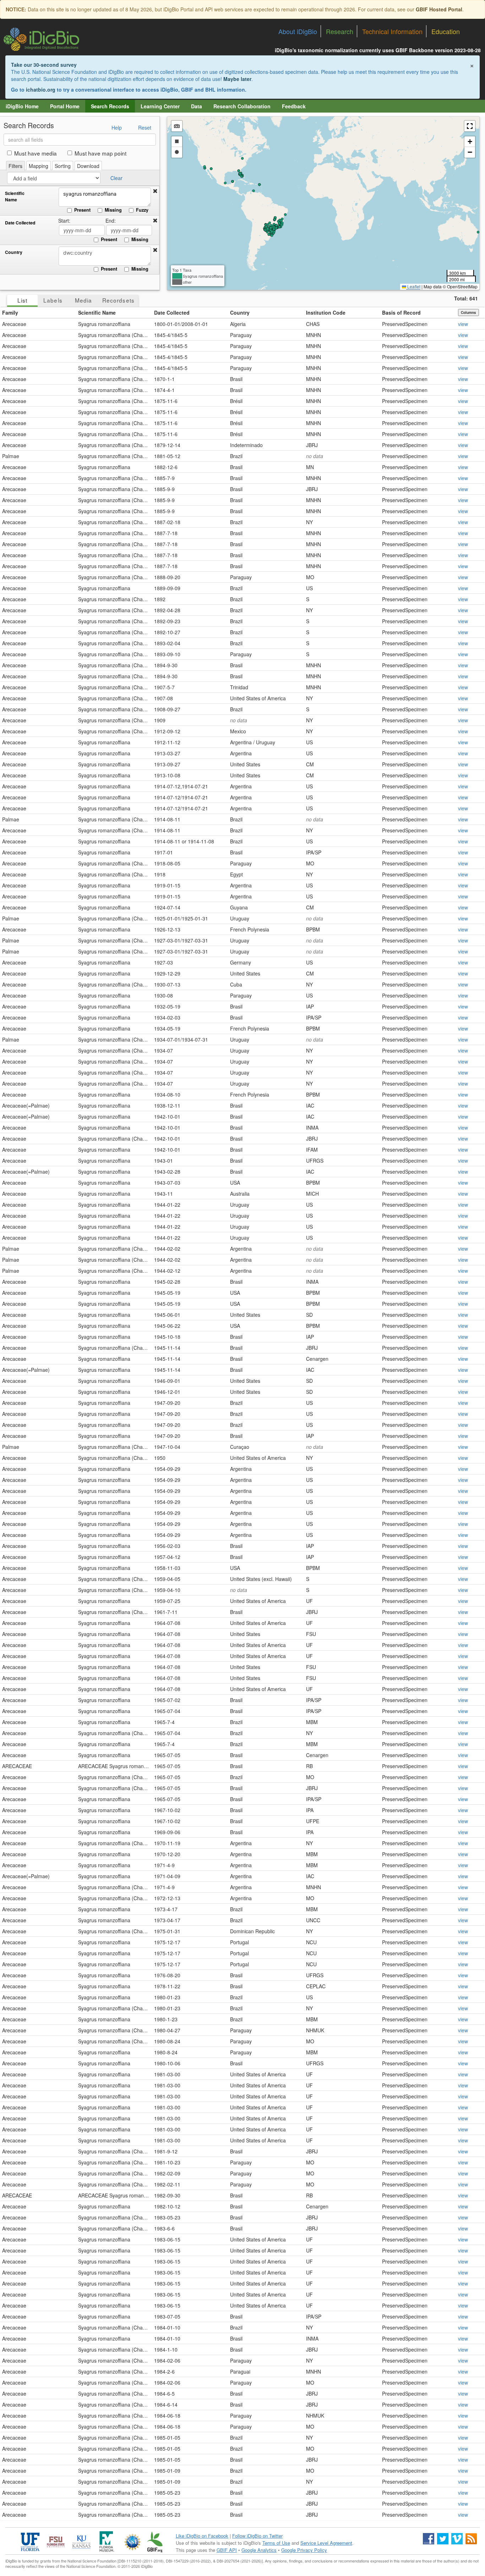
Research (340, 31)
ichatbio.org (41, 89)
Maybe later (237, 79)
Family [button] (10, 313)
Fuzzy (142, 210)
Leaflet (413, 286)
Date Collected (20, 223)
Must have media (36, 153)
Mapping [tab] (39, 166)
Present (82, 210)
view (463, 324)
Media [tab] (83, 300)
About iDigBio (298, 31)
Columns (468, 313)
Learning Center (160, 106)
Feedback (294, 106)
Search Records (110, 106)
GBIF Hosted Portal (439, 9)
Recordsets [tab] (118, 300)
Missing (113, 210)
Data (197, 106)
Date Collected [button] (172, 313)
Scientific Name (15, 197)
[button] (155, 191)
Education (446, 31)
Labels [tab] (53, 300)
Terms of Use (276, 2543)
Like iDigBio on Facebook (202, 2536)
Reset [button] (145, 127)
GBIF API (227, 2550)
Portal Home (65, 106)
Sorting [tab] (63, 166)
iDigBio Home (22, 106)
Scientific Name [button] (97, 313)
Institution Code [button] (326, 313)
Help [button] (117, 127)
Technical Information (392, 31)
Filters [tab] (15, 166)
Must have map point (100, 153)
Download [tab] (88, 166)
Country (14, 252)
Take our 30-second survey (44, 65)
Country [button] (240, 313)
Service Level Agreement (326, 2543)
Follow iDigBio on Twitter (257, 2536)
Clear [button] (116, 178)
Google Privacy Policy (304, 2550)
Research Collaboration (242, 106)
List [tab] (22, 300)
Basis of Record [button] (401, 313)
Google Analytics (259, 2550)
